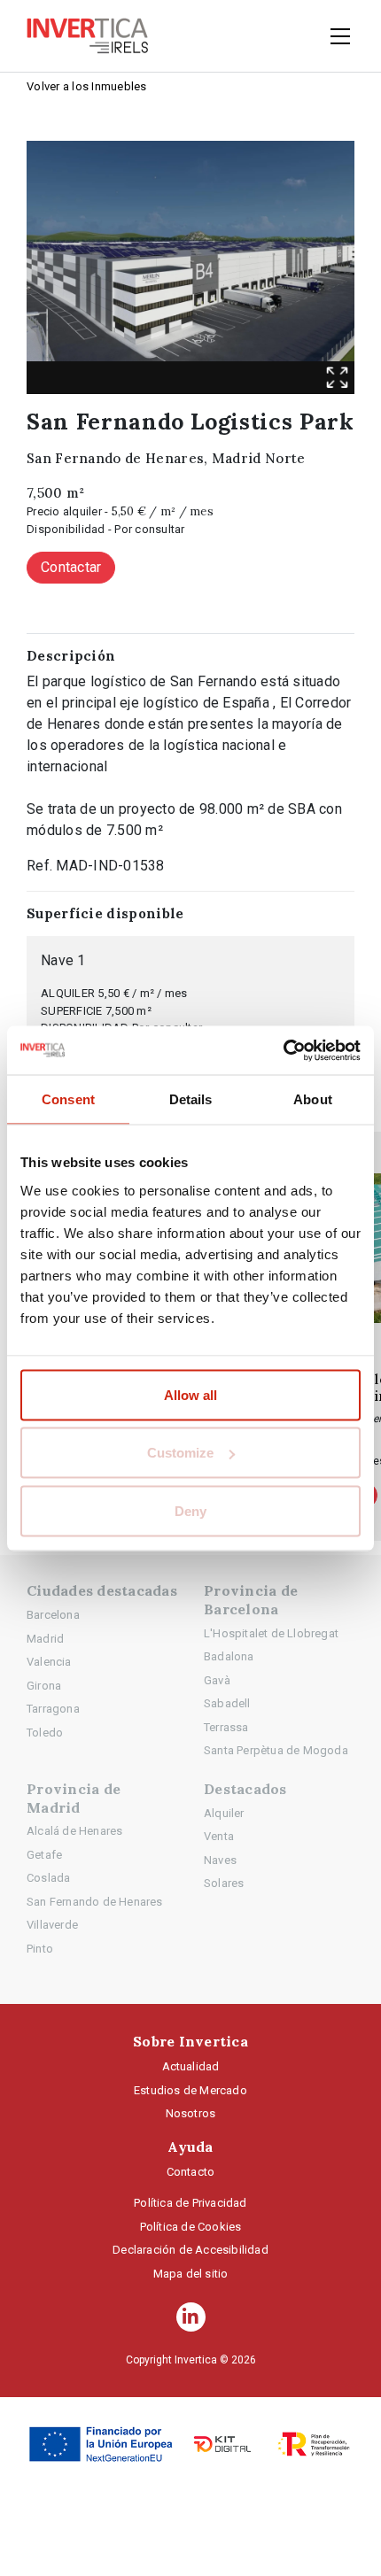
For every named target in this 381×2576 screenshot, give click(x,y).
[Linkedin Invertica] (191, 2317)
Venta (219, 1836)
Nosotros (191, 2113)
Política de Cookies (191, 2227)
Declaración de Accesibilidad (190, 2250)
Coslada (48, 1878)
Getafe (44, 1855)
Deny (190, 1510)
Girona (44, 1686)
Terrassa (226, 1727)
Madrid (45, 1639)
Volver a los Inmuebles (87, 86)
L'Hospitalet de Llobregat (271, 1633)
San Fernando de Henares (95, 1902)
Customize (180, 1453)
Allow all (190, 1394)
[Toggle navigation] (335, 36)
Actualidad (191, 2066)
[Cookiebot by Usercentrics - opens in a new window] (283, 1050)
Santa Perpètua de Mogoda (276, 1750)
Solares (224, 1883)
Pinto (40, 1949)
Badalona (229, 1656)
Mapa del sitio (191, 2274)
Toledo (45, 1733)
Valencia (49, 1662)
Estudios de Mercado (190, 2090)
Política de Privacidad (190, 2203)
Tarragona (53, 1709)
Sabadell (227, 1703)
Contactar (71, 567)
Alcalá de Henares (74, 1831)
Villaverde (52, 1925)
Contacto (191, 2172)
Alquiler (224, 1813)
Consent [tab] (68, 1099)
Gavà (217, 1680)
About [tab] (313, 1099)
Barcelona (53, 1615)
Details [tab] (191, 1099)
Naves (220, 1860)
